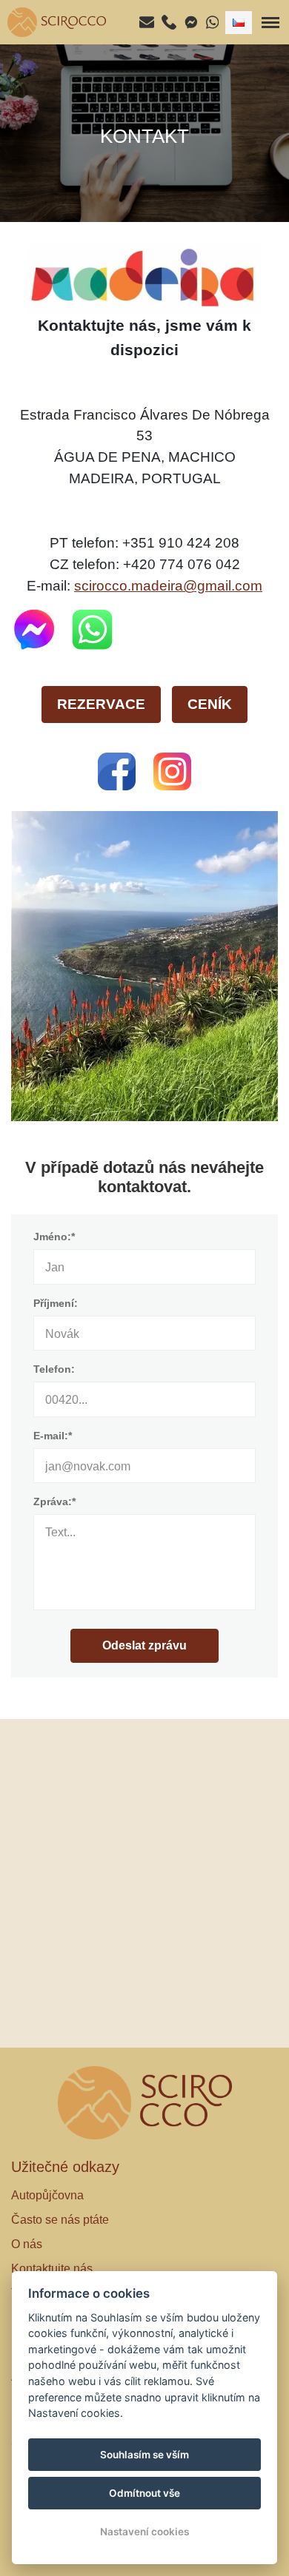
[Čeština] (239, 23)
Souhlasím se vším (144, 2455)
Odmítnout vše (144, 2493)
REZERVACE (101, 704)
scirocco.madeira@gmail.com (168, 586)
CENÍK (210, 704)
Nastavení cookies (144, 2532)
